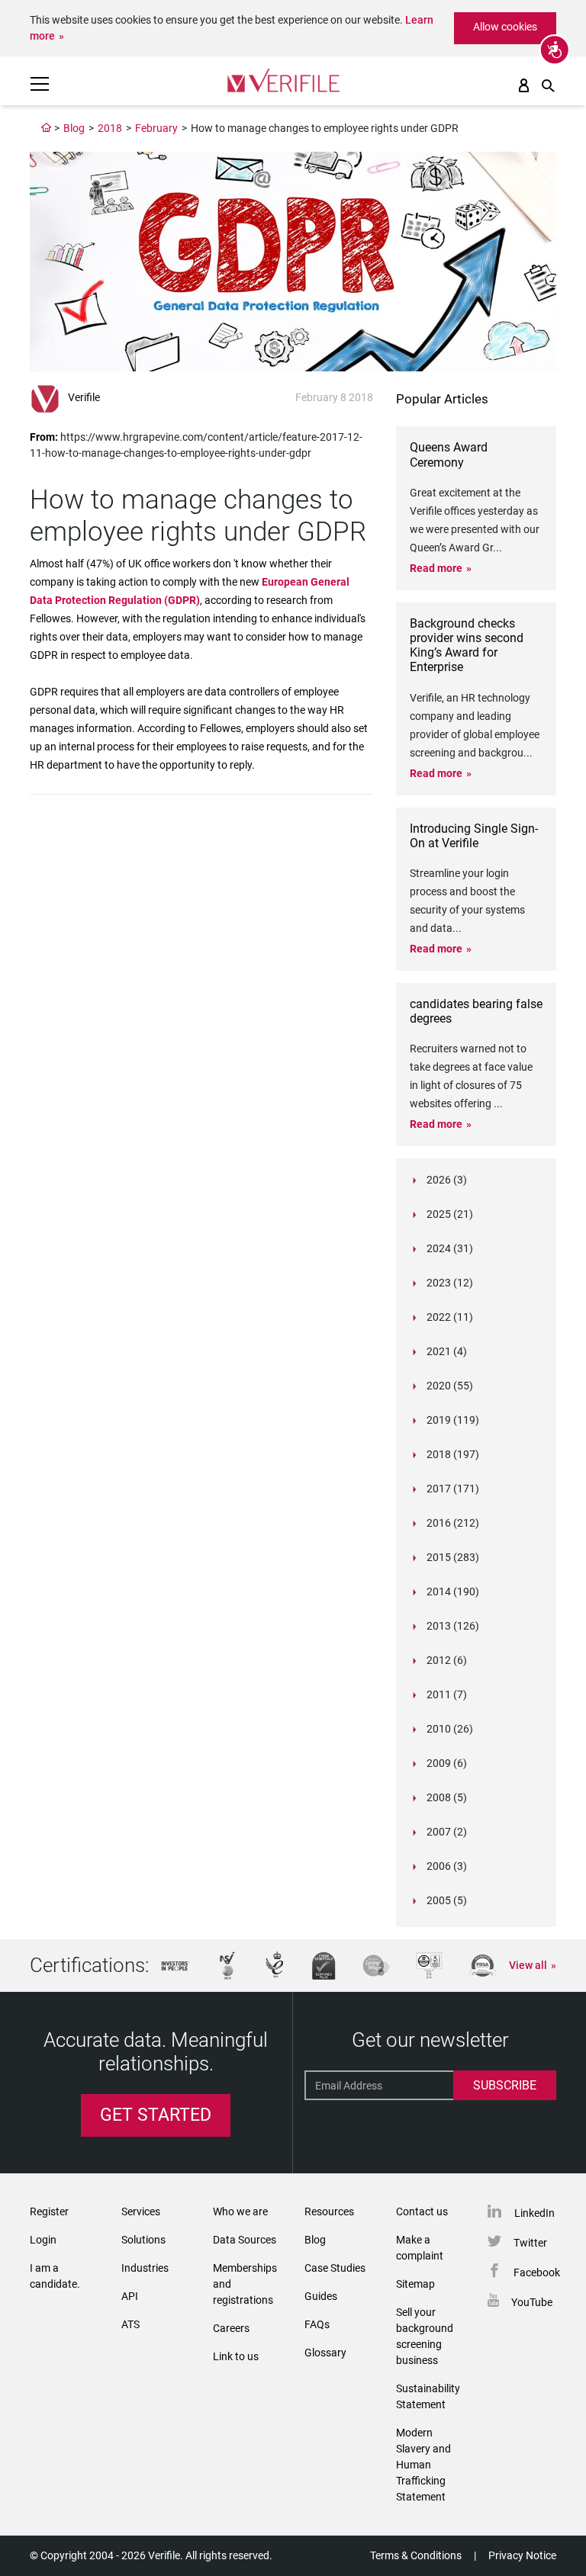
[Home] (47, 128)
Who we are (240, 2211)
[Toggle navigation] (40, 84)
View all (528, 1965)
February (156, 128)
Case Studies (335, 2268)
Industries (145, 2268)
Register (49, 2211)
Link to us (236, 2356)
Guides (321, 2296)
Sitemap (415, 2284)
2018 (110, 128)
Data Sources (245, 2240)
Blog (74, 128)
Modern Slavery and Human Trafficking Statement (423, 2465)
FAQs (317, 2324)
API (130, 2296)
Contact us (422, 2211)
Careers (231, 2328)
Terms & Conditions (416, 2555)
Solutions (143, 2240)
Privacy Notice (522, 2555)
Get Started (156, 2115)
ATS (130, 2324)
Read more (436, 568)
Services (141, 2211)
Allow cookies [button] (505, 27)
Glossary (325, 2353)
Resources (329, 2211)
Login (43, 2240)
